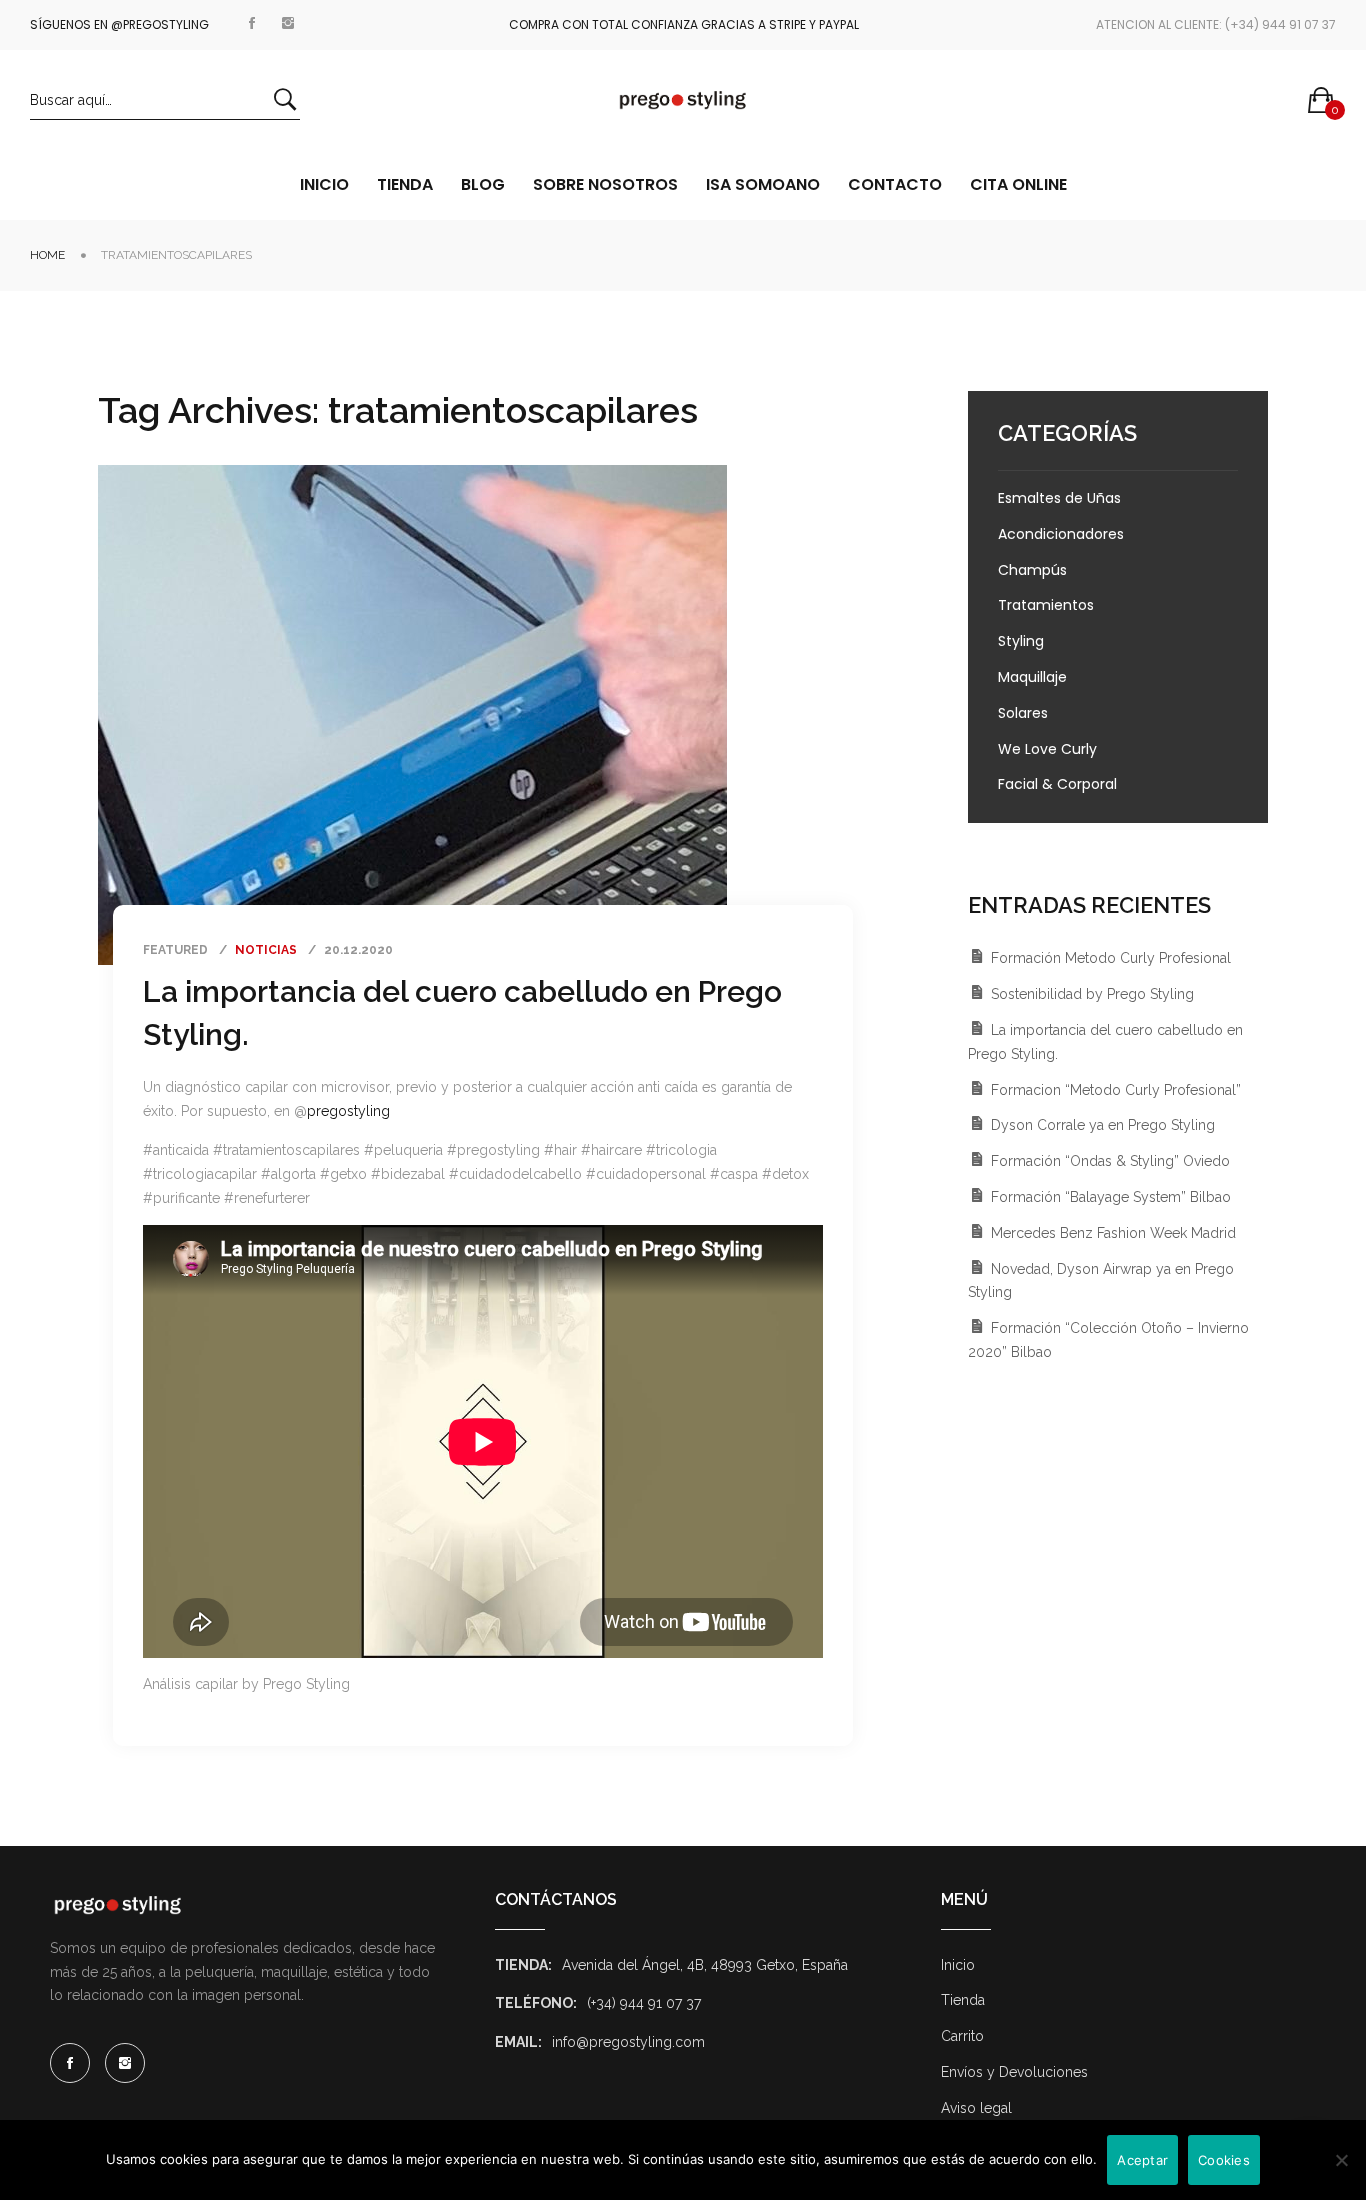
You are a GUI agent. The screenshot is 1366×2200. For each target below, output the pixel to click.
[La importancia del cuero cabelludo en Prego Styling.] (412, 715)
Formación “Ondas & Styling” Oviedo (1110, 1161)
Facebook (252, 19)
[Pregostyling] (683, 100)
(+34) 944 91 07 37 (644, 2003)
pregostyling (348, 1111)
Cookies (1224, 2160)
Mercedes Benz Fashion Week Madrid (1113, 1233)
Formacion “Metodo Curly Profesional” (1116, 1090)
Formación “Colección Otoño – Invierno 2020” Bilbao (1108, 1340)
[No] (1341, 2160)
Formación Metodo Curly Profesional (1111, 958)
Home (47, 255)
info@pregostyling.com (628, 2042)
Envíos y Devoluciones (1014, 2072)
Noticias (266, 950)
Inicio (958, 1965)
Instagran (288, 19)
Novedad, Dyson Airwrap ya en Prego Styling (1101, 1281)
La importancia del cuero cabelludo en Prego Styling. (1105, 1042)
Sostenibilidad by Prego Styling (1092, 994)
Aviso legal (976, 2108)
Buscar (285, 99)
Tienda (963, 2000)
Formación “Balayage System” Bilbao (1111, 1197)
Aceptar (1142, 2160)
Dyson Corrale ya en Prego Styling (1103, 1125)
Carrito (962, 2036)
